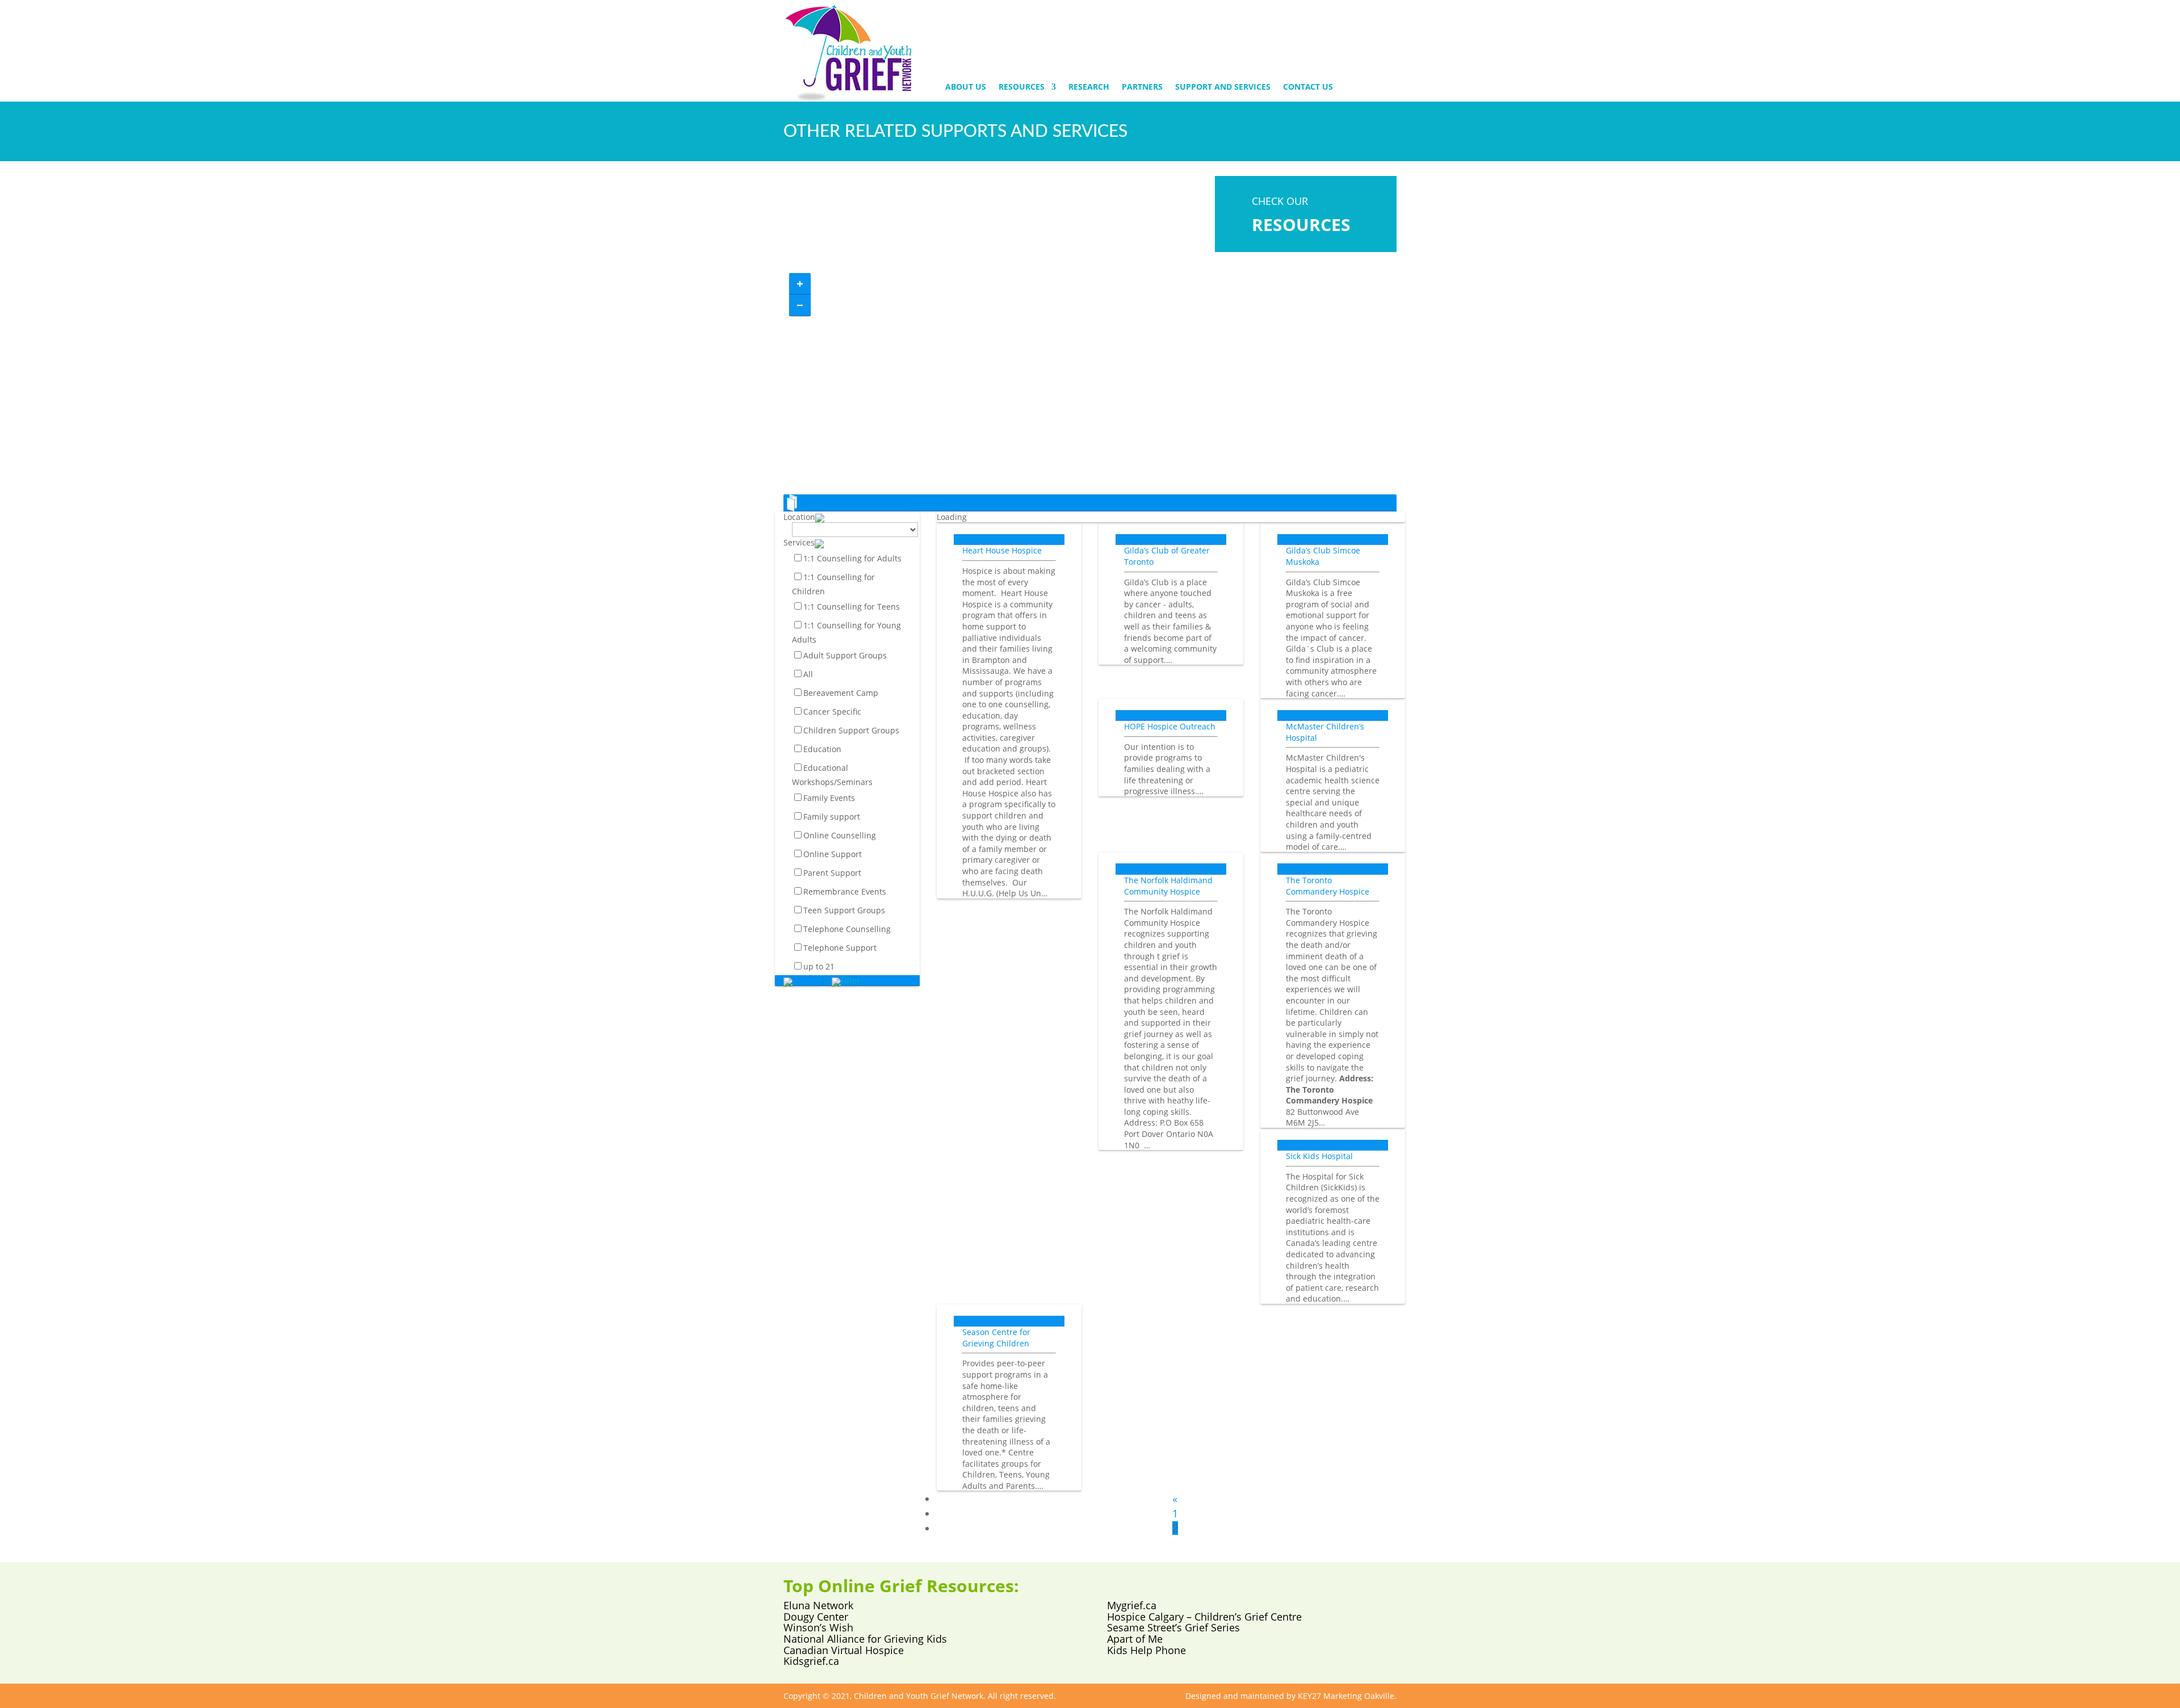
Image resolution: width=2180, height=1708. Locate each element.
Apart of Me (1135, 1639)
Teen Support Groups (844, 910)
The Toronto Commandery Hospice (1328, 886)
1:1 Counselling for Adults (852, 559)
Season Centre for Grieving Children (996, 1338)
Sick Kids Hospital (1319, 1156)
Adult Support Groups (845, 656)
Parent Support (832, 873)
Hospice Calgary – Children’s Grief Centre (1204, 1617)
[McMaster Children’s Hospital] (1333, 704)
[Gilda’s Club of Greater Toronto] (1171, 528)
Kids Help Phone (1146, 1650)
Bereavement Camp (841, 693)
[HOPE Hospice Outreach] (1171, 704)
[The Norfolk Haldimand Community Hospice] (1171, 858)
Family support (832, 817)
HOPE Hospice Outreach (1170, 726)
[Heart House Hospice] (1009, 528)
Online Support (833, 854)
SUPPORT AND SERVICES (1223, 87)
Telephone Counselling (847, 929)
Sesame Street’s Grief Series (1173, 1627)
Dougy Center (816, 1617)
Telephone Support (840, 948)
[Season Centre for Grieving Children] (1009, 1310)
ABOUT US (966, 87)
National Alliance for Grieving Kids (865, 1639)
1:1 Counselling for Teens (852, 607)
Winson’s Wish (818, 1627)
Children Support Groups (851, 731)
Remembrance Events (845, 891)
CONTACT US (1308, 87)
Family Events (829, 798)
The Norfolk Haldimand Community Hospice (1168, 886)
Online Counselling (840, 835)
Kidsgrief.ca (811, 1661)
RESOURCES (1022, 87)
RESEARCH (1089, 87)
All (808, 675)
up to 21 (819, 966)
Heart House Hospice (1002, 550)
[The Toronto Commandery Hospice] (1333, 858)
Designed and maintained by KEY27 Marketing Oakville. (1291, 1696)
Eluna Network (818, 1605)
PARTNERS (1142, 87)
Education (822, 750)
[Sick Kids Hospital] (1333, 1134)
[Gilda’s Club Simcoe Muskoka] (1333, 528)
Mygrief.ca (1132, 1605)
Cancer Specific (832, 712)
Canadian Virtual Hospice (844, 1650)
